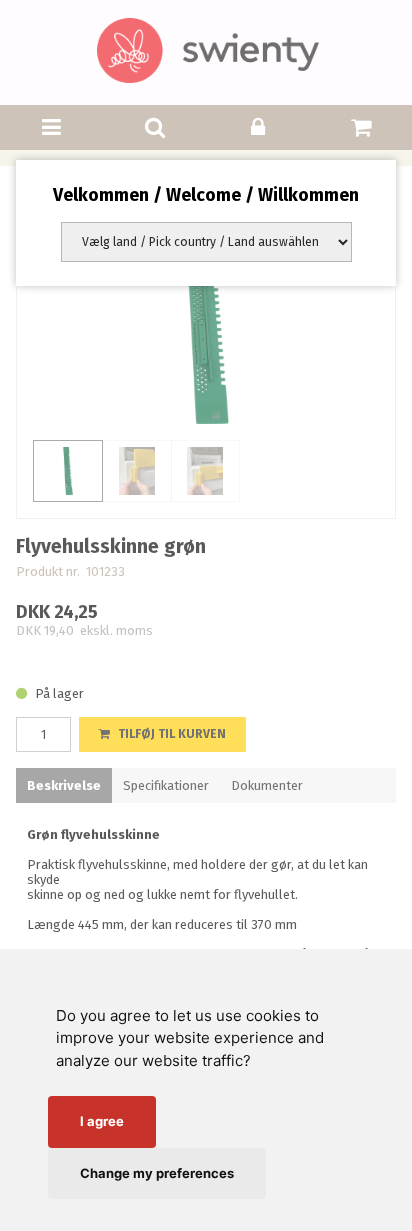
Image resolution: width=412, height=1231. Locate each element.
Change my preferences (157, 1173)
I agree (102, 1121)
